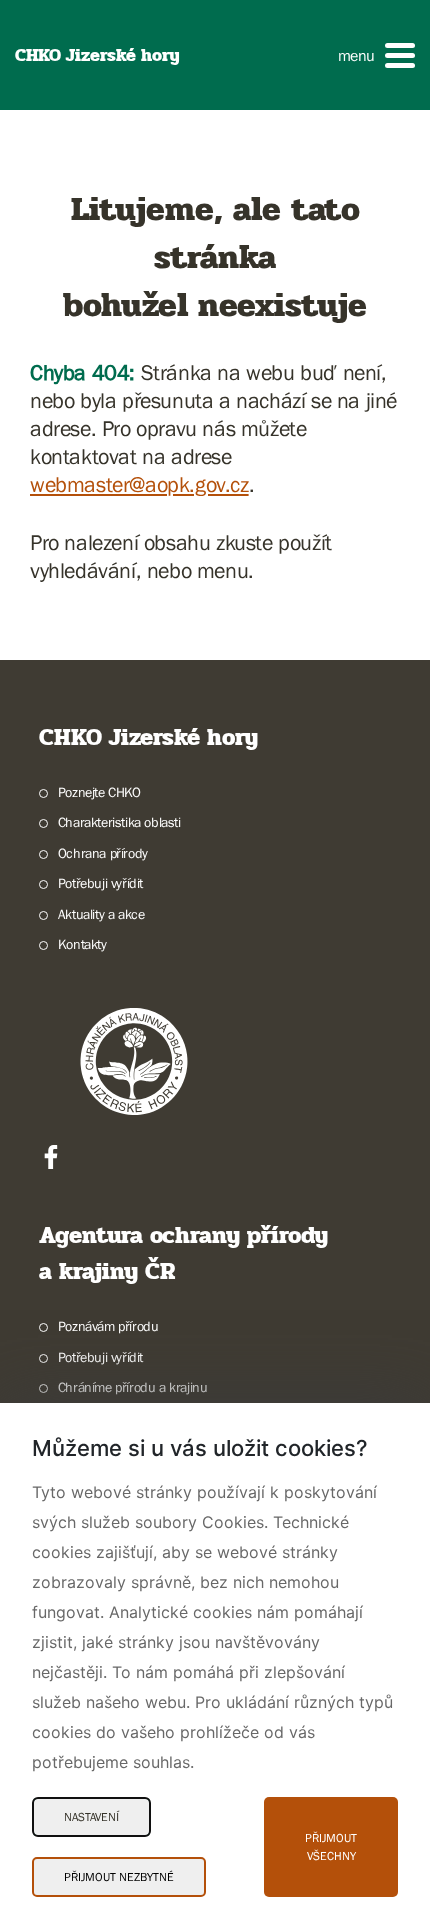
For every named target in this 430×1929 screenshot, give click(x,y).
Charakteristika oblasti (119, 822)
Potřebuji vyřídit (100, 883)
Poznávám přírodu (108, 1326)
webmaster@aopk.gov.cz (139, 484)
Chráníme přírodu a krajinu (132, 1387)
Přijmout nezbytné (119, 1877)
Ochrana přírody (103, 853)
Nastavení (91, 1817)
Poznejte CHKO (99, 792)
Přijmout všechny (331, 1847)
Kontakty (82, 944)
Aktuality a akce (101, 914)
